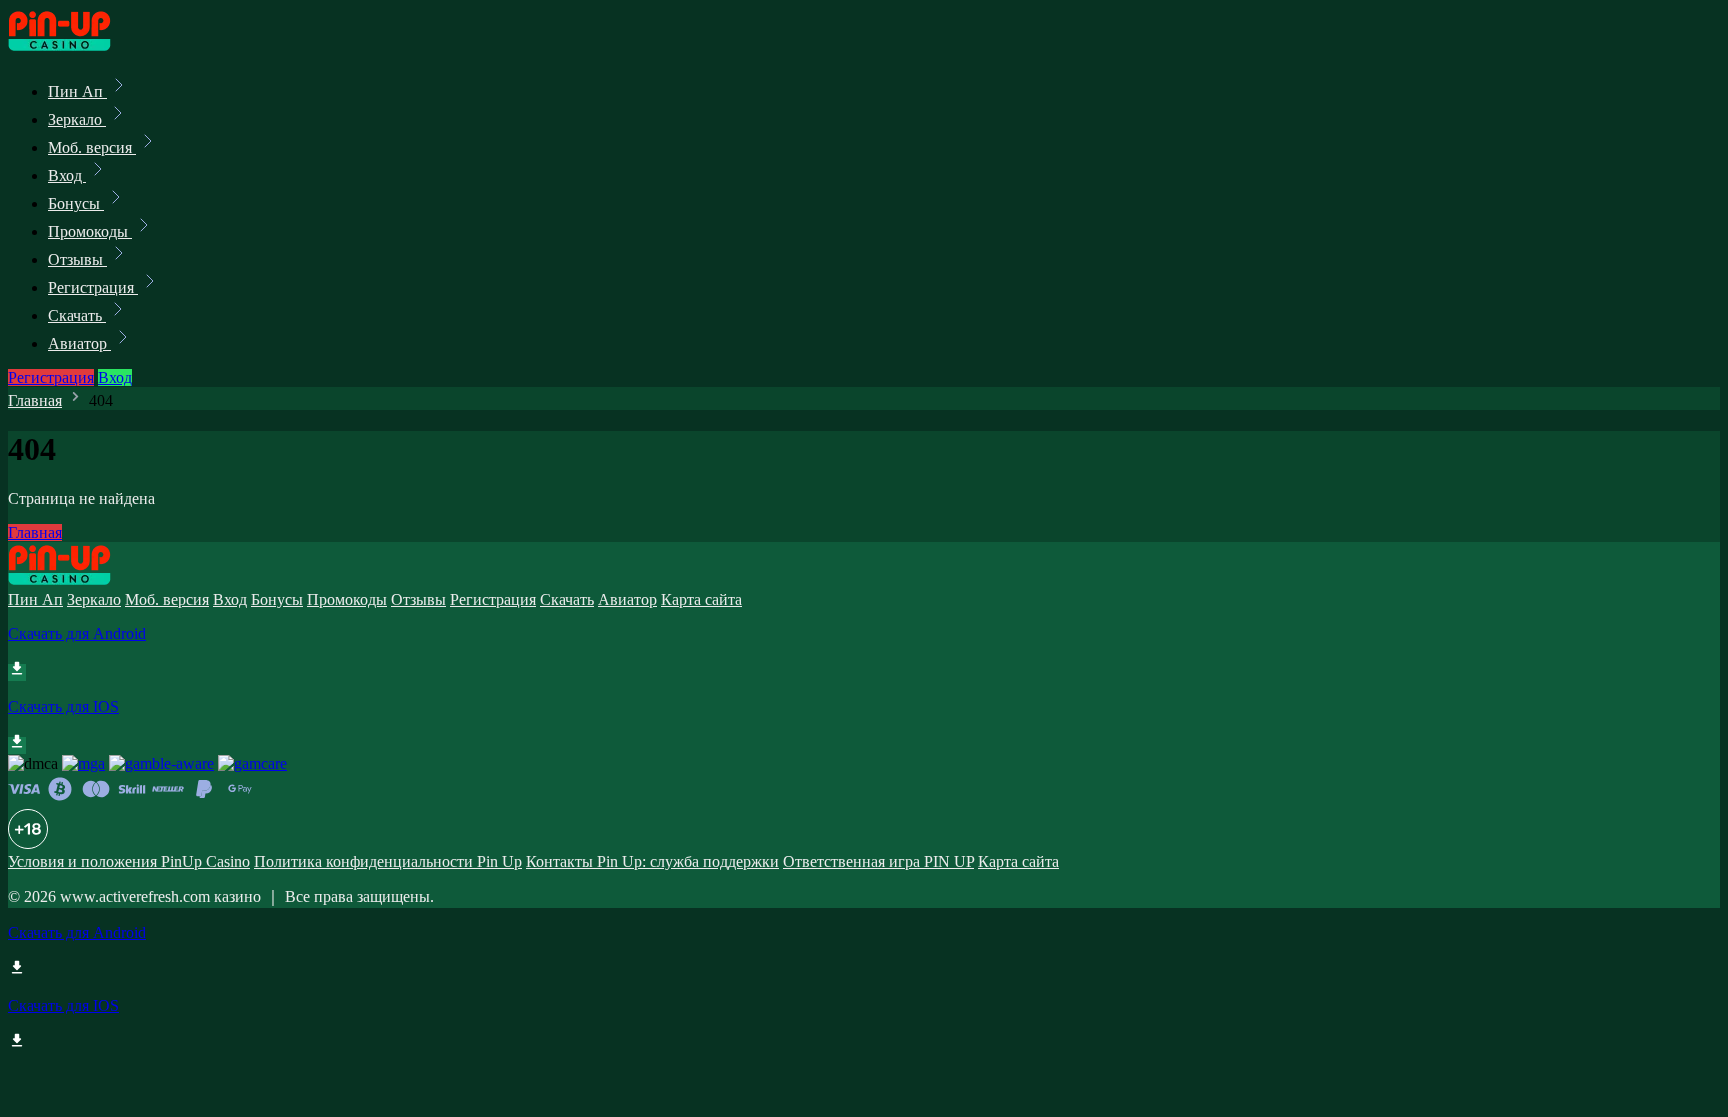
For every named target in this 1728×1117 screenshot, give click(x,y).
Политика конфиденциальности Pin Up (388, 861)
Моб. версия (92, 147)
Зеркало (77, 119)
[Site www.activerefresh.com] (76, 47)
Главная (35, 400)
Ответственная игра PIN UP (878, 861)
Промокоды (90, 231)
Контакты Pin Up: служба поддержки (652, 861)
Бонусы (76, 203)
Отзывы (77, 259)
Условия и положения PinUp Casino (129, 861)
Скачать (77, 315)
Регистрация (93, 287)
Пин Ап (77, 91)
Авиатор (79, 343)
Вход (67, 175)
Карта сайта (701, 599)
